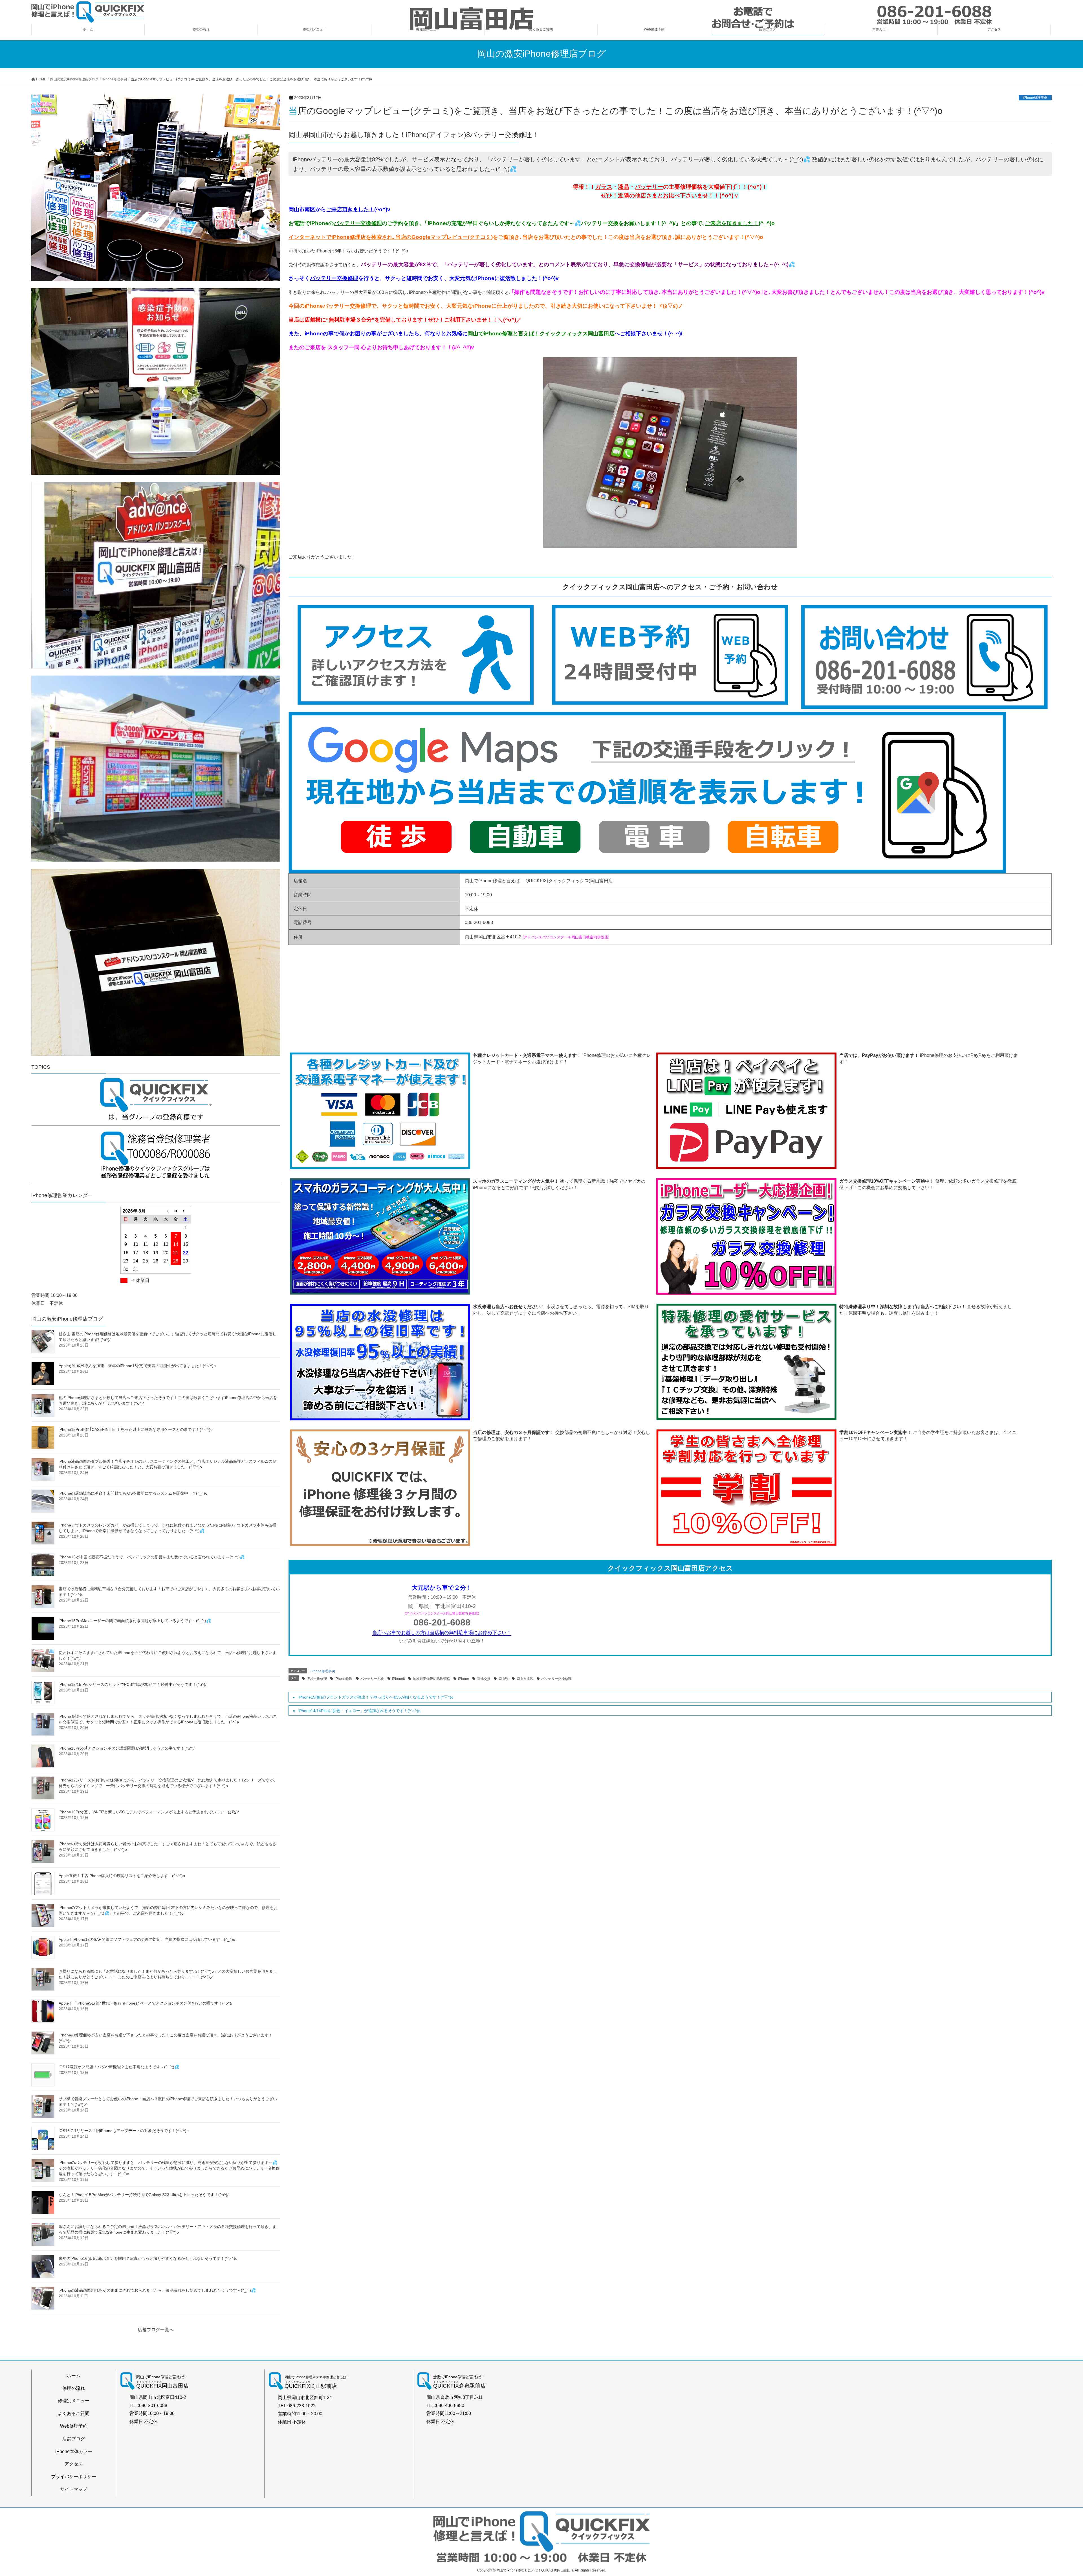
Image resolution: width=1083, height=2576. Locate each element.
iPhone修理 (344, 1679)
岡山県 (503, 1679)
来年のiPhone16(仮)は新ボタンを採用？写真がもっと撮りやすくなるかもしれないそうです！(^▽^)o (148, 2258)
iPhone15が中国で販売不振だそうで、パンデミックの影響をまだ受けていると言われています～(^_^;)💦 (152, 1557)
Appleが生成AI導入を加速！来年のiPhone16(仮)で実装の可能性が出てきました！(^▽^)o (137, 1366)
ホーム (74, 2376)
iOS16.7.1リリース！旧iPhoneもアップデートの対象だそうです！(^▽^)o (124, 2131)
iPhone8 (399, 1679)
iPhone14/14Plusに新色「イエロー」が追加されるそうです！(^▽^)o (359, 1711)
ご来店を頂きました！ (732, 223)
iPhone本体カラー (74, 2451)
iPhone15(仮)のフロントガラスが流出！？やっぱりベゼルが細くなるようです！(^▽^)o (376, 1697)
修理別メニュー (74, 2401)
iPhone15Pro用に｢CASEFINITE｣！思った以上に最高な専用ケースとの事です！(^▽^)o (136, 1429)
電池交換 (484, 1679)
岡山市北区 (525, 1679)
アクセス (74, 2464)
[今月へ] (176, 1211)
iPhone (464, 1679)
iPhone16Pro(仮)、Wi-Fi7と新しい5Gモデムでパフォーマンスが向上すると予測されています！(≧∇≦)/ (149, 1812)
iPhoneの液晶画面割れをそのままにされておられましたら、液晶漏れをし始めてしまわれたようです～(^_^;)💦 (157, 2290)
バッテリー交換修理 (358, 223)
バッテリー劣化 (372, 1679)
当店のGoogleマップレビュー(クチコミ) (444, 237)
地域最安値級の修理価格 (432, 1679)
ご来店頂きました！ (350, 209)
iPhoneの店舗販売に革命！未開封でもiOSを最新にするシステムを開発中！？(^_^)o (133, 1493)
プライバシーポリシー (74, 2477)
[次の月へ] (186, 1211)
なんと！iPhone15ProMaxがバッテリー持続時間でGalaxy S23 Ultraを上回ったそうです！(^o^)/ (144, 2195)
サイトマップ (74, 2489)
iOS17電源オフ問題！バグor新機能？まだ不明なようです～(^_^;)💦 (119, 2067)
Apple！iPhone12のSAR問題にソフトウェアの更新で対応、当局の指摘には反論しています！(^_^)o (147, 1939)
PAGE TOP (1055, 2494)
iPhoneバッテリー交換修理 (338, 306)
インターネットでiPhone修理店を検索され (341, 237)
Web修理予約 (74, 2426)
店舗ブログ (74, 2439)
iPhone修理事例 (1035, 98)
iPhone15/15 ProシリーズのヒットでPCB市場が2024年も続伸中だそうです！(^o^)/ (133, 1684)
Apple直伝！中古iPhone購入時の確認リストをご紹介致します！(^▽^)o (122, 1876)
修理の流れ (74, 2388)
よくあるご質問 (74, 2413)
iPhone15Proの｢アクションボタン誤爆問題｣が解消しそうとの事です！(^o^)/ (127, 1748)
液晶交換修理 (317, 1679)
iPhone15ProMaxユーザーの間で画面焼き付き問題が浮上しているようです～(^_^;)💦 (135, 1621)
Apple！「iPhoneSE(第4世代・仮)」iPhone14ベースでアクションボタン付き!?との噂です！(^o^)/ (146, 2003)
